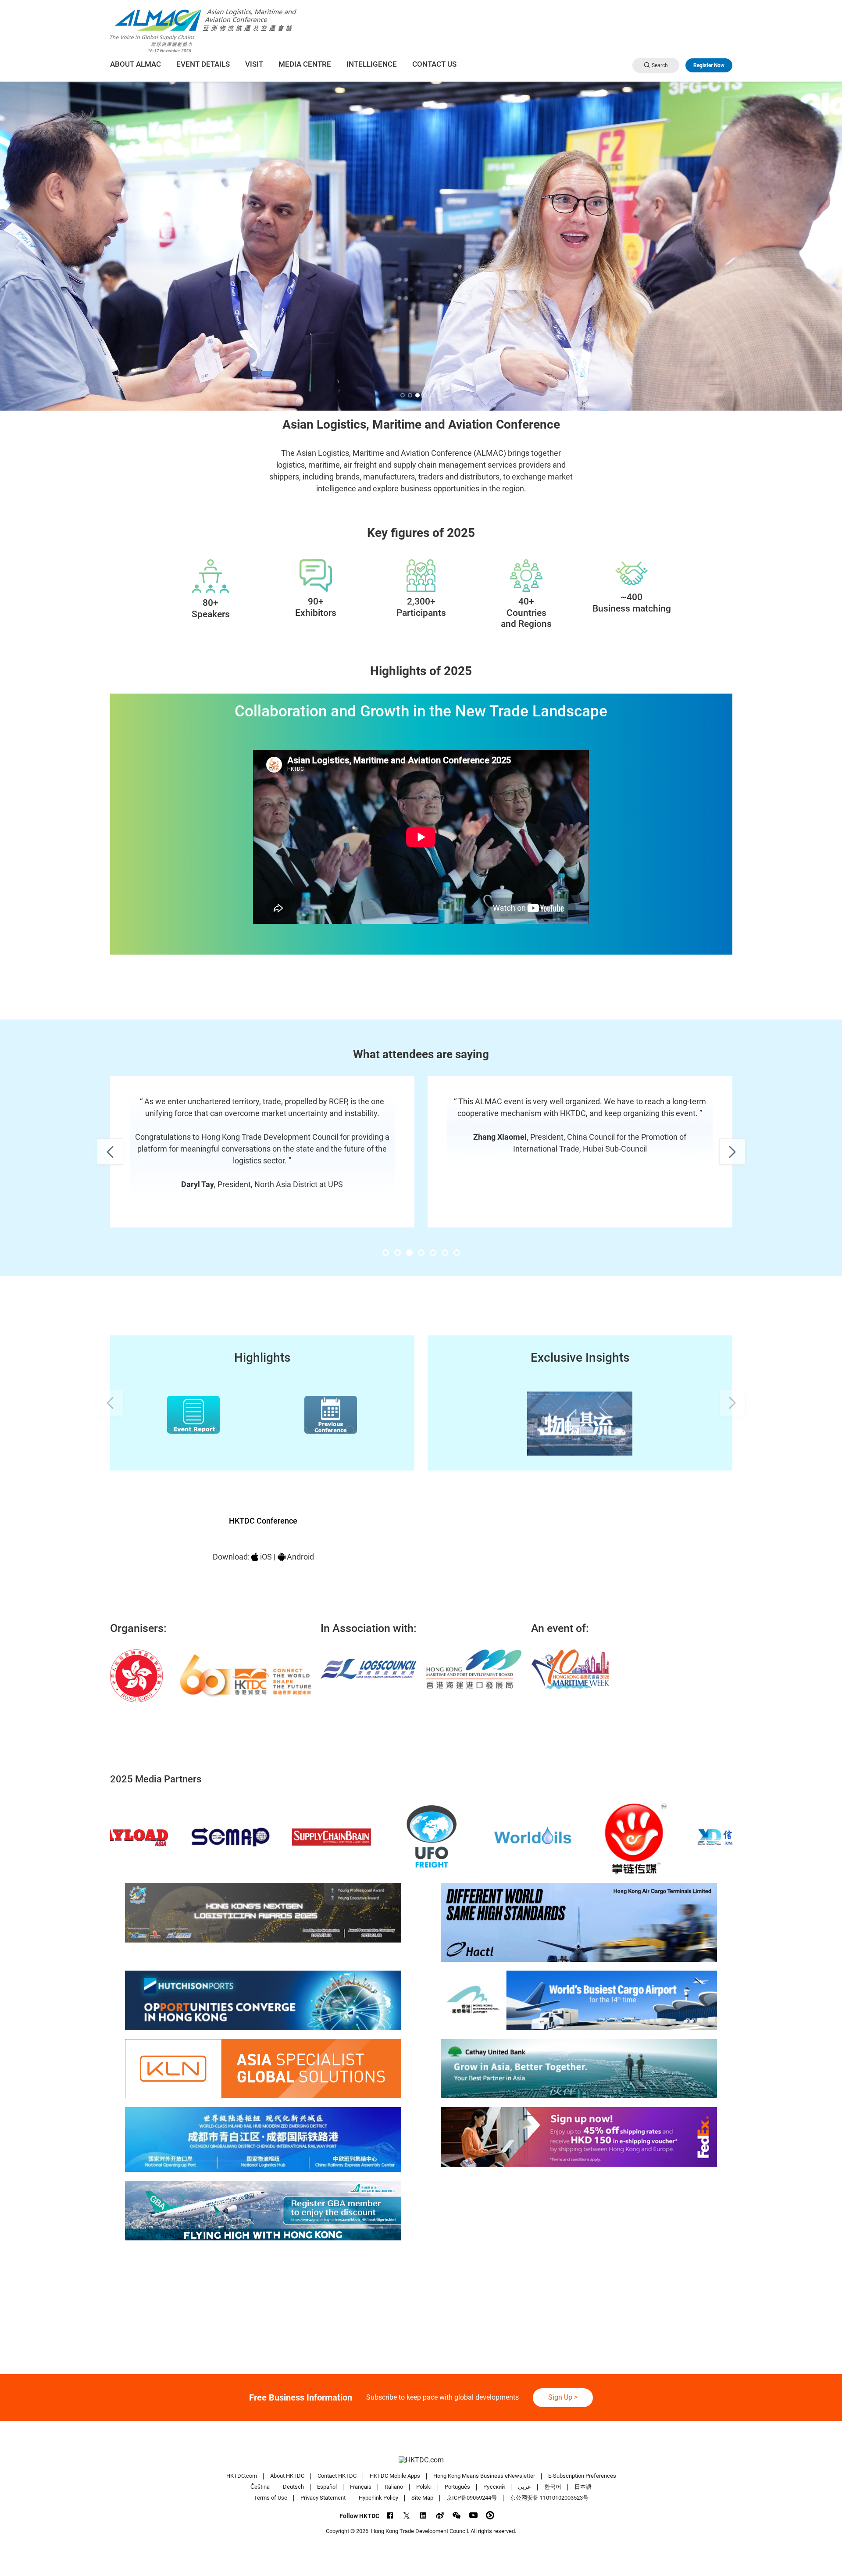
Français (361, 2487)
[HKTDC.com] (421, 2460)
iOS (266, 1557)
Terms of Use (271, 2498)
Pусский (494, 2487)
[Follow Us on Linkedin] (423, 2515)
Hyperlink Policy (378, 2498)
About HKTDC (287, 2476)
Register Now (709, 65)
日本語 (583, 2487)
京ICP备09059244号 (472, 2498)
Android (300, 1557)
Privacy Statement (323, 2498)
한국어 (553, 2487)
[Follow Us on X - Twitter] (407, 2515)
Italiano (394, 2487)
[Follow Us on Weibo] (440, 2515)
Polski (424, 2487)
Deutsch (293, 2487)
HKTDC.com (242, 2476)
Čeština (260, 2487)
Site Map (422, 2498)
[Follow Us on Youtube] (473, 2515)
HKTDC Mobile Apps (395, 2476)
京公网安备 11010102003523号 (549, 2498)
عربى (524, 2487)
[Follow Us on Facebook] (390, 2515)
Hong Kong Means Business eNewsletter (484, 2476)
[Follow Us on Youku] (490, 2515)
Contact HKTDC (337, 2476)
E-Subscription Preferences (582, 2476)
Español (327, 2487)
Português (457, 2487)
